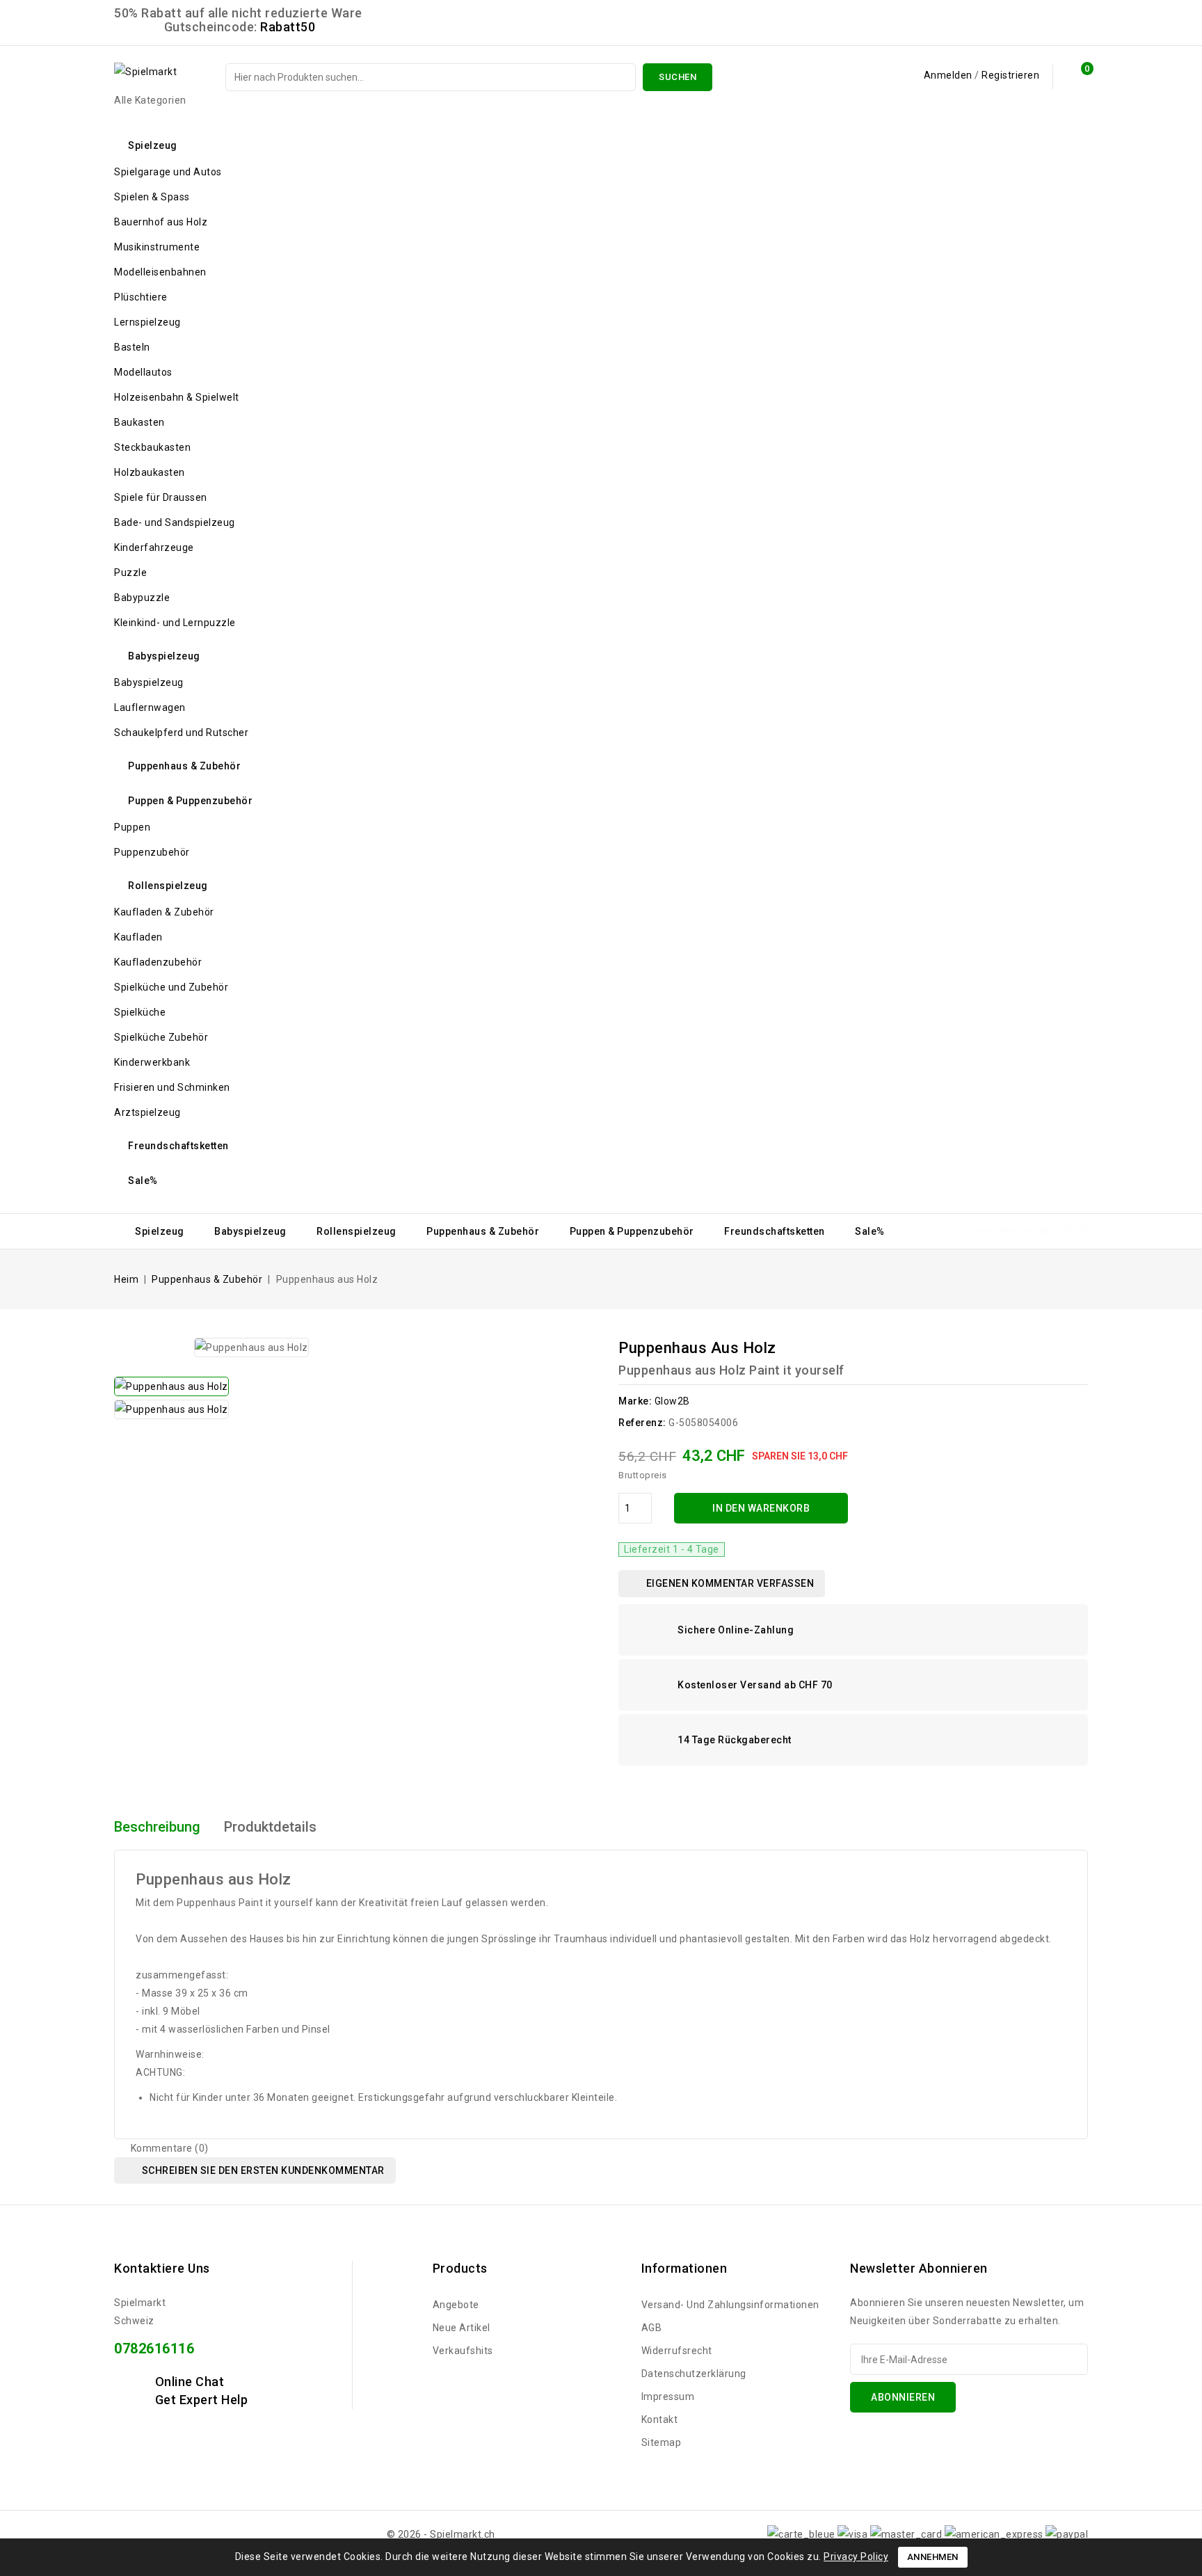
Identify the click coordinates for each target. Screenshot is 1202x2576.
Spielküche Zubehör (161, 1037)
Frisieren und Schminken (172, 1087)
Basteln (132, 347)
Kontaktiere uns (162, 2268)
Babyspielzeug (164, 656)
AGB (652, 2328)
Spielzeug (153, 145)
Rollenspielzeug (168, 886)
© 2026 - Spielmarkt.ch (441, 2534)
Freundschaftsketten (178, 1146)
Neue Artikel (462, 2328)
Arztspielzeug (147, 1112)
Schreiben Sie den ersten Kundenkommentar (262, 2170)
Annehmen (933, 2557)
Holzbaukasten (150, 472)
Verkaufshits (463, 2351)
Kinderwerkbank (152, 1062)
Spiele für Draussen (161, 497)
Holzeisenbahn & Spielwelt (177, 397)
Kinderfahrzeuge (154, 547)
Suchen (678, 77)
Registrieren (1010, 75)
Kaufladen (138, 937)
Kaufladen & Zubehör (164, 912)
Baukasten (139, 422)
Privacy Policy (856, 2557)
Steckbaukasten (152, 447)
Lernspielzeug (147, 322)
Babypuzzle (142, 598)
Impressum (668, 2397)
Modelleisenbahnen (160, 272)
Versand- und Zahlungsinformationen (730, 2305)
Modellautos (143, 372)
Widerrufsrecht (677, 2351)
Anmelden (949, 75)
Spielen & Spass (152, 197)
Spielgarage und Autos (168, 172)
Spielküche (140, 1012)
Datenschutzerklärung (694, 2374)
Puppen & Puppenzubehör (190, 801)
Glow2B (672, 1401)
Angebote (456, 2305)
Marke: (635, 1401)
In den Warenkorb (761, 1508)
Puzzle (130, 573)
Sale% (143, 1181)
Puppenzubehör (152, 852)
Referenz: (642, 1423)
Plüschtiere (141, 297)
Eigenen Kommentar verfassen (729, 1583)
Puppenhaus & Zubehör (184, 766)
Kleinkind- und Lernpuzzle (175, 623)
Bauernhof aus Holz (161, 222)
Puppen (132, 827)
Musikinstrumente (157, 247)
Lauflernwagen (150, 707)
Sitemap (662, 2442)
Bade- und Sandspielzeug (175, 522)
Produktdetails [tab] (270, 1827)
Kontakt (660, 2419)
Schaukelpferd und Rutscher (181, 733)
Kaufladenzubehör (158, 962)
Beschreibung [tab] (157, 1827)
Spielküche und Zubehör (171, 987)
